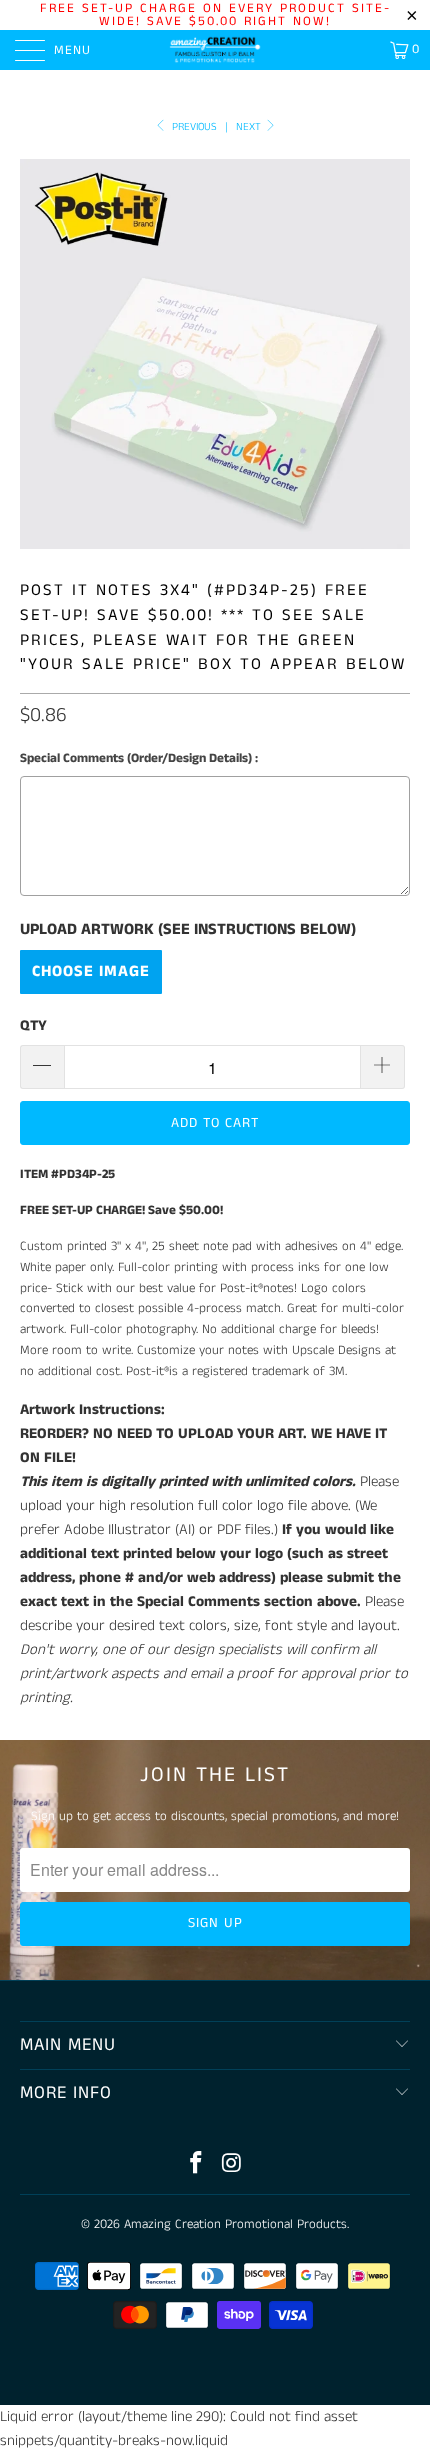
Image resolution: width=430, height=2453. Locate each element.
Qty (33, 1025)
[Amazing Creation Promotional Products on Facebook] (196, 2165)
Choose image (91, 971)
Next (250, 127)
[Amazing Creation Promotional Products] (215, 50)
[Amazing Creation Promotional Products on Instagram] (232, 2165)
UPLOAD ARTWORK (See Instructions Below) (188, 930)
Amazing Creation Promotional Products (235, 2224)
